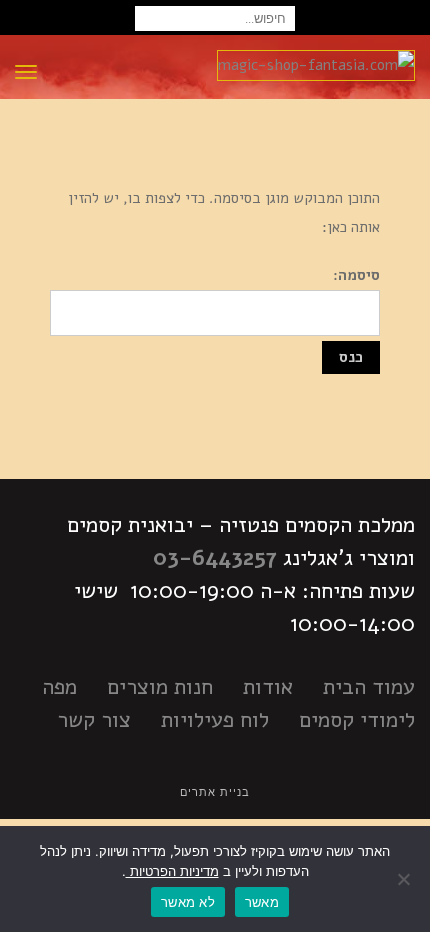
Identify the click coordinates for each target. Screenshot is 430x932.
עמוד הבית (369, 687)
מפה (59, 687)
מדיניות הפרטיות (172, 871)
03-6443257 (215, 558)
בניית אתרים (215, 792)
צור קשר (94, 720)
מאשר (262, 902)
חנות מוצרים (160, 687)
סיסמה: (356, 275)
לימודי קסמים (357, 720)
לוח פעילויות (215, 720)
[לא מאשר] (405, 879)
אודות (268, 687)
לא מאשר (188, 902)
